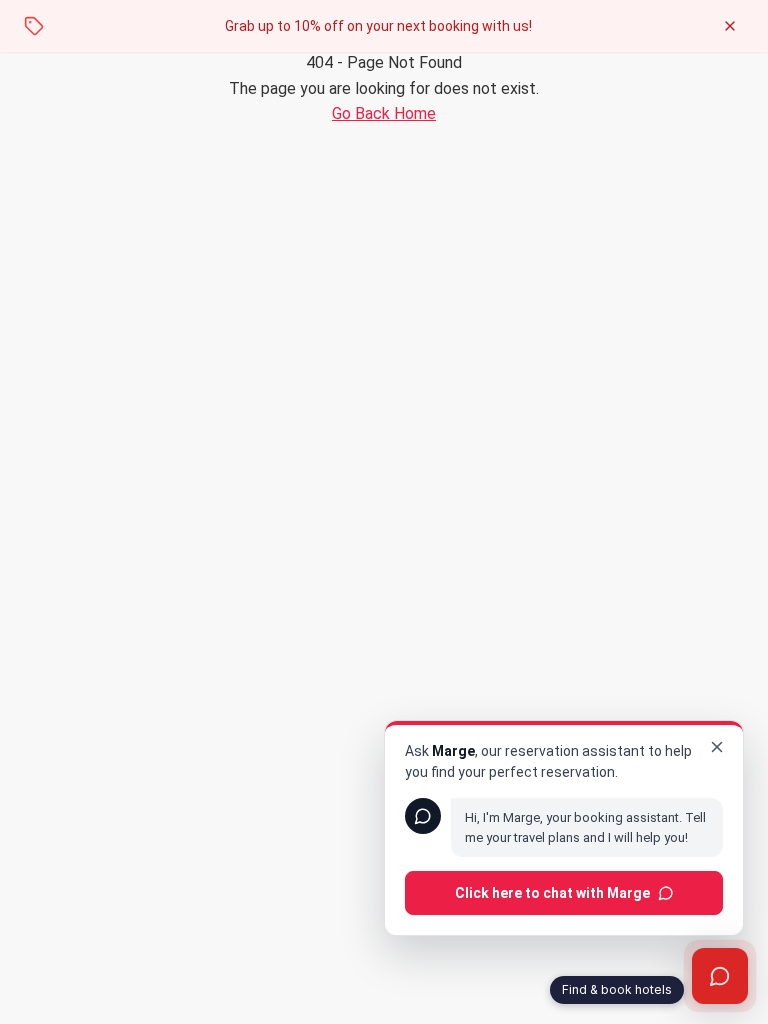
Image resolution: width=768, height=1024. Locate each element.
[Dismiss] (717, 747)
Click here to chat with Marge (552, 893)
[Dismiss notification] (730, 26)
